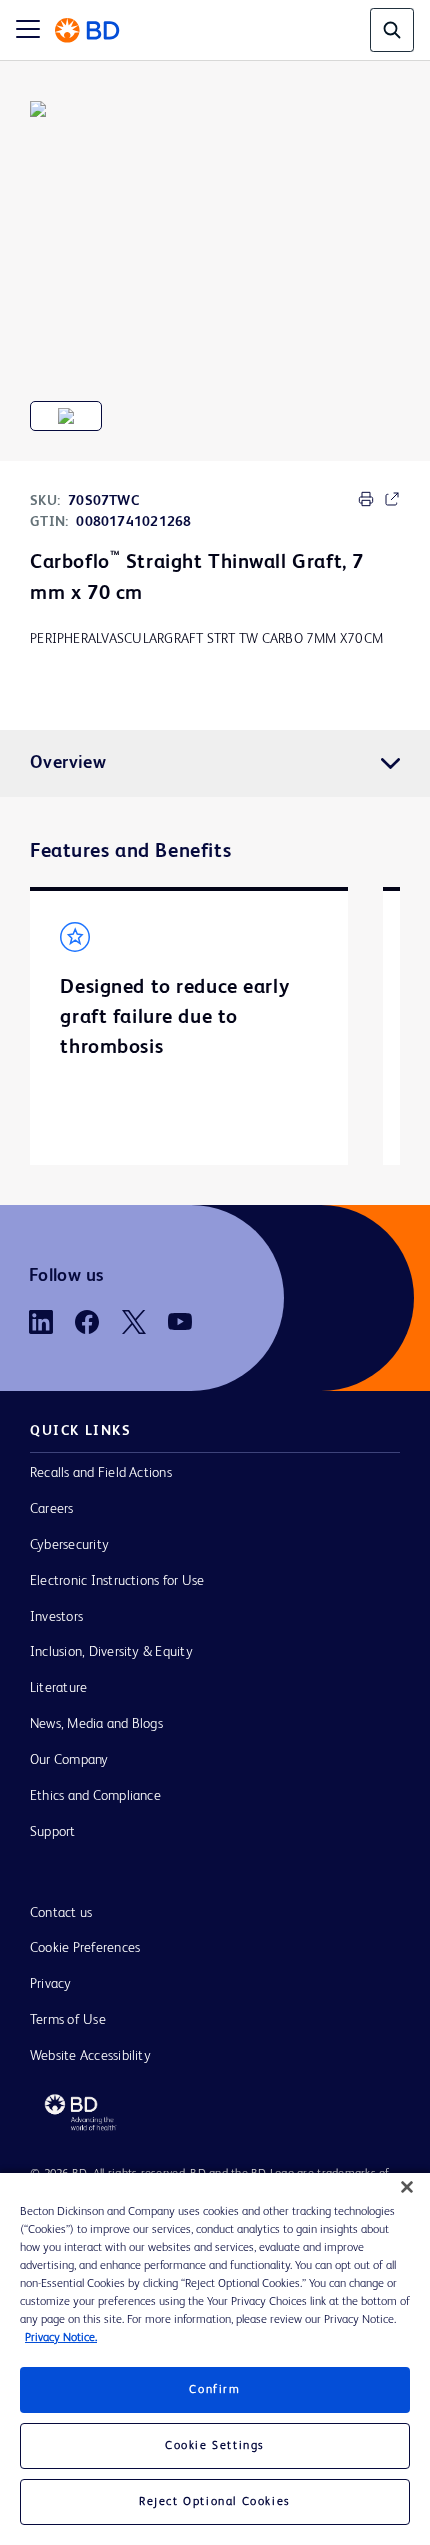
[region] (215, 2359)
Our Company (69, 1760)
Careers (52, 1509)
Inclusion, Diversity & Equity (111, 1652)
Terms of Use (68, 2020)
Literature (58, 1688)
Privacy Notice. (61, 2338)
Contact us (61, 1913)
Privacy (51, 1984)
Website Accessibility (90, 2056)
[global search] (392, 30)
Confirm (214, 2390)
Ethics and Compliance (95, 1796)
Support (53, 1832)
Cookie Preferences (85, 1948)
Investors (56, 1617)
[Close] (407, 2187)
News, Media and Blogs (96, 1724)
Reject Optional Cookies (215, 2502)
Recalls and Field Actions (101, 1473)
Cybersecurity (69, 1545)
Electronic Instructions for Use (117, 1581)
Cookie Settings (215, 2446)
